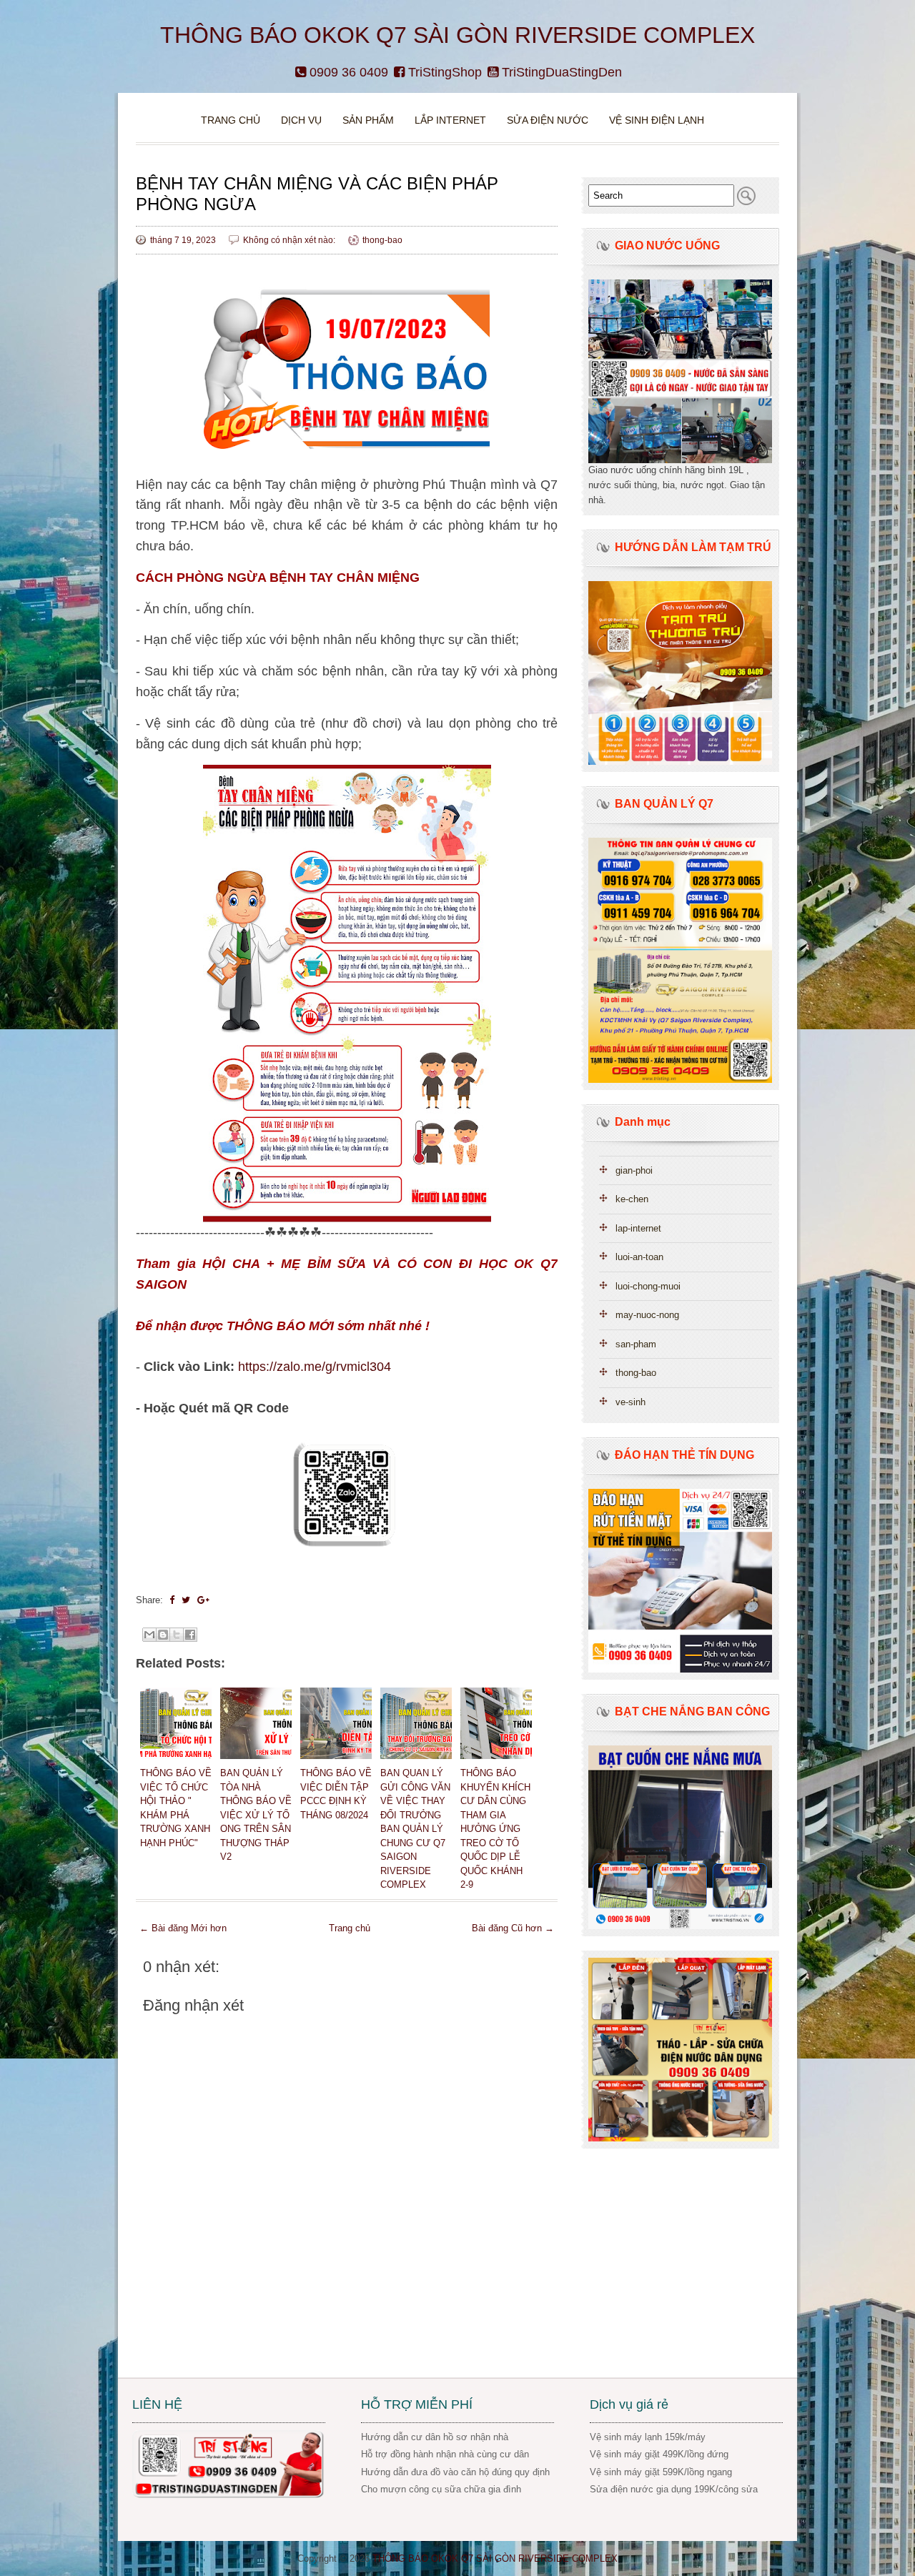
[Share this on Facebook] (172, 1600)
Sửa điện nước (548, 120)
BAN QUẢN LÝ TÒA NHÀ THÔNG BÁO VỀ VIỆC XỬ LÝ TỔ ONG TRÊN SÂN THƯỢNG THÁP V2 (256, 1815)
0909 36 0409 (347, 72)
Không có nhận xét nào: (290, 240)
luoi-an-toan (639, 1257)
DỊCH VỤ (301, 120)
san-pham (636, 1344)
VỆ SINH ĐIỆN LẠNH (657, 120)
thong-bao (382, 240)
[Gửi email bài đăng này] (149, 1635)
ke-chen (632, 1199)
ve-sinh (630, 1402)
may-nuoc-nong (647, 1315)
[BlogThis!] (163, 1635)
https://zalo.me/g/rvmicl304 (315, 1367)
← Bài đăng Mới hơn (183, 1928)
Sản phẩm (370, 120)
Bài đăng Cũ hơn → (513, 1928)
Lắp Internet (450, 120)
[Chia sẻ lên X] (177, 1635)
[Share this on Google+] (203, 1600)
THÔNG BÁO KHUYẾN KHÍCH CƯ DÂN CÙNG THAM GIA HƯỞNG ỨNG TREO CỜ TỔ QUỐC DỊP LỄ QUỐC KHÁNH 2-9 (495, 1829)
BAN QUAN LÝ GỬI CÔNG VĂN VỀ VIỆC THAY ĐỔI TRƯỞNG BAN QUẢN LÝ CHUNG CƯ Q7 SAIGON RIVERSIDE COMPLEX (415, 1829)
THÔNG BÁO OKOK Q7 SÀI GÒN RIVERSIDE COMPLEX (457, 35)
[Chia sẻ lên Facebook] (190, 1635)
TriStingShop (443, 72)
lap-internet (638, 1228)
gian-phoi (634, 1170)
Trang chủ (231, 120)
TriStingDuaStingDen (560, 72)
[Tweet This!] (186, 1600)
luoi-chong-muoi (648, 1286)
